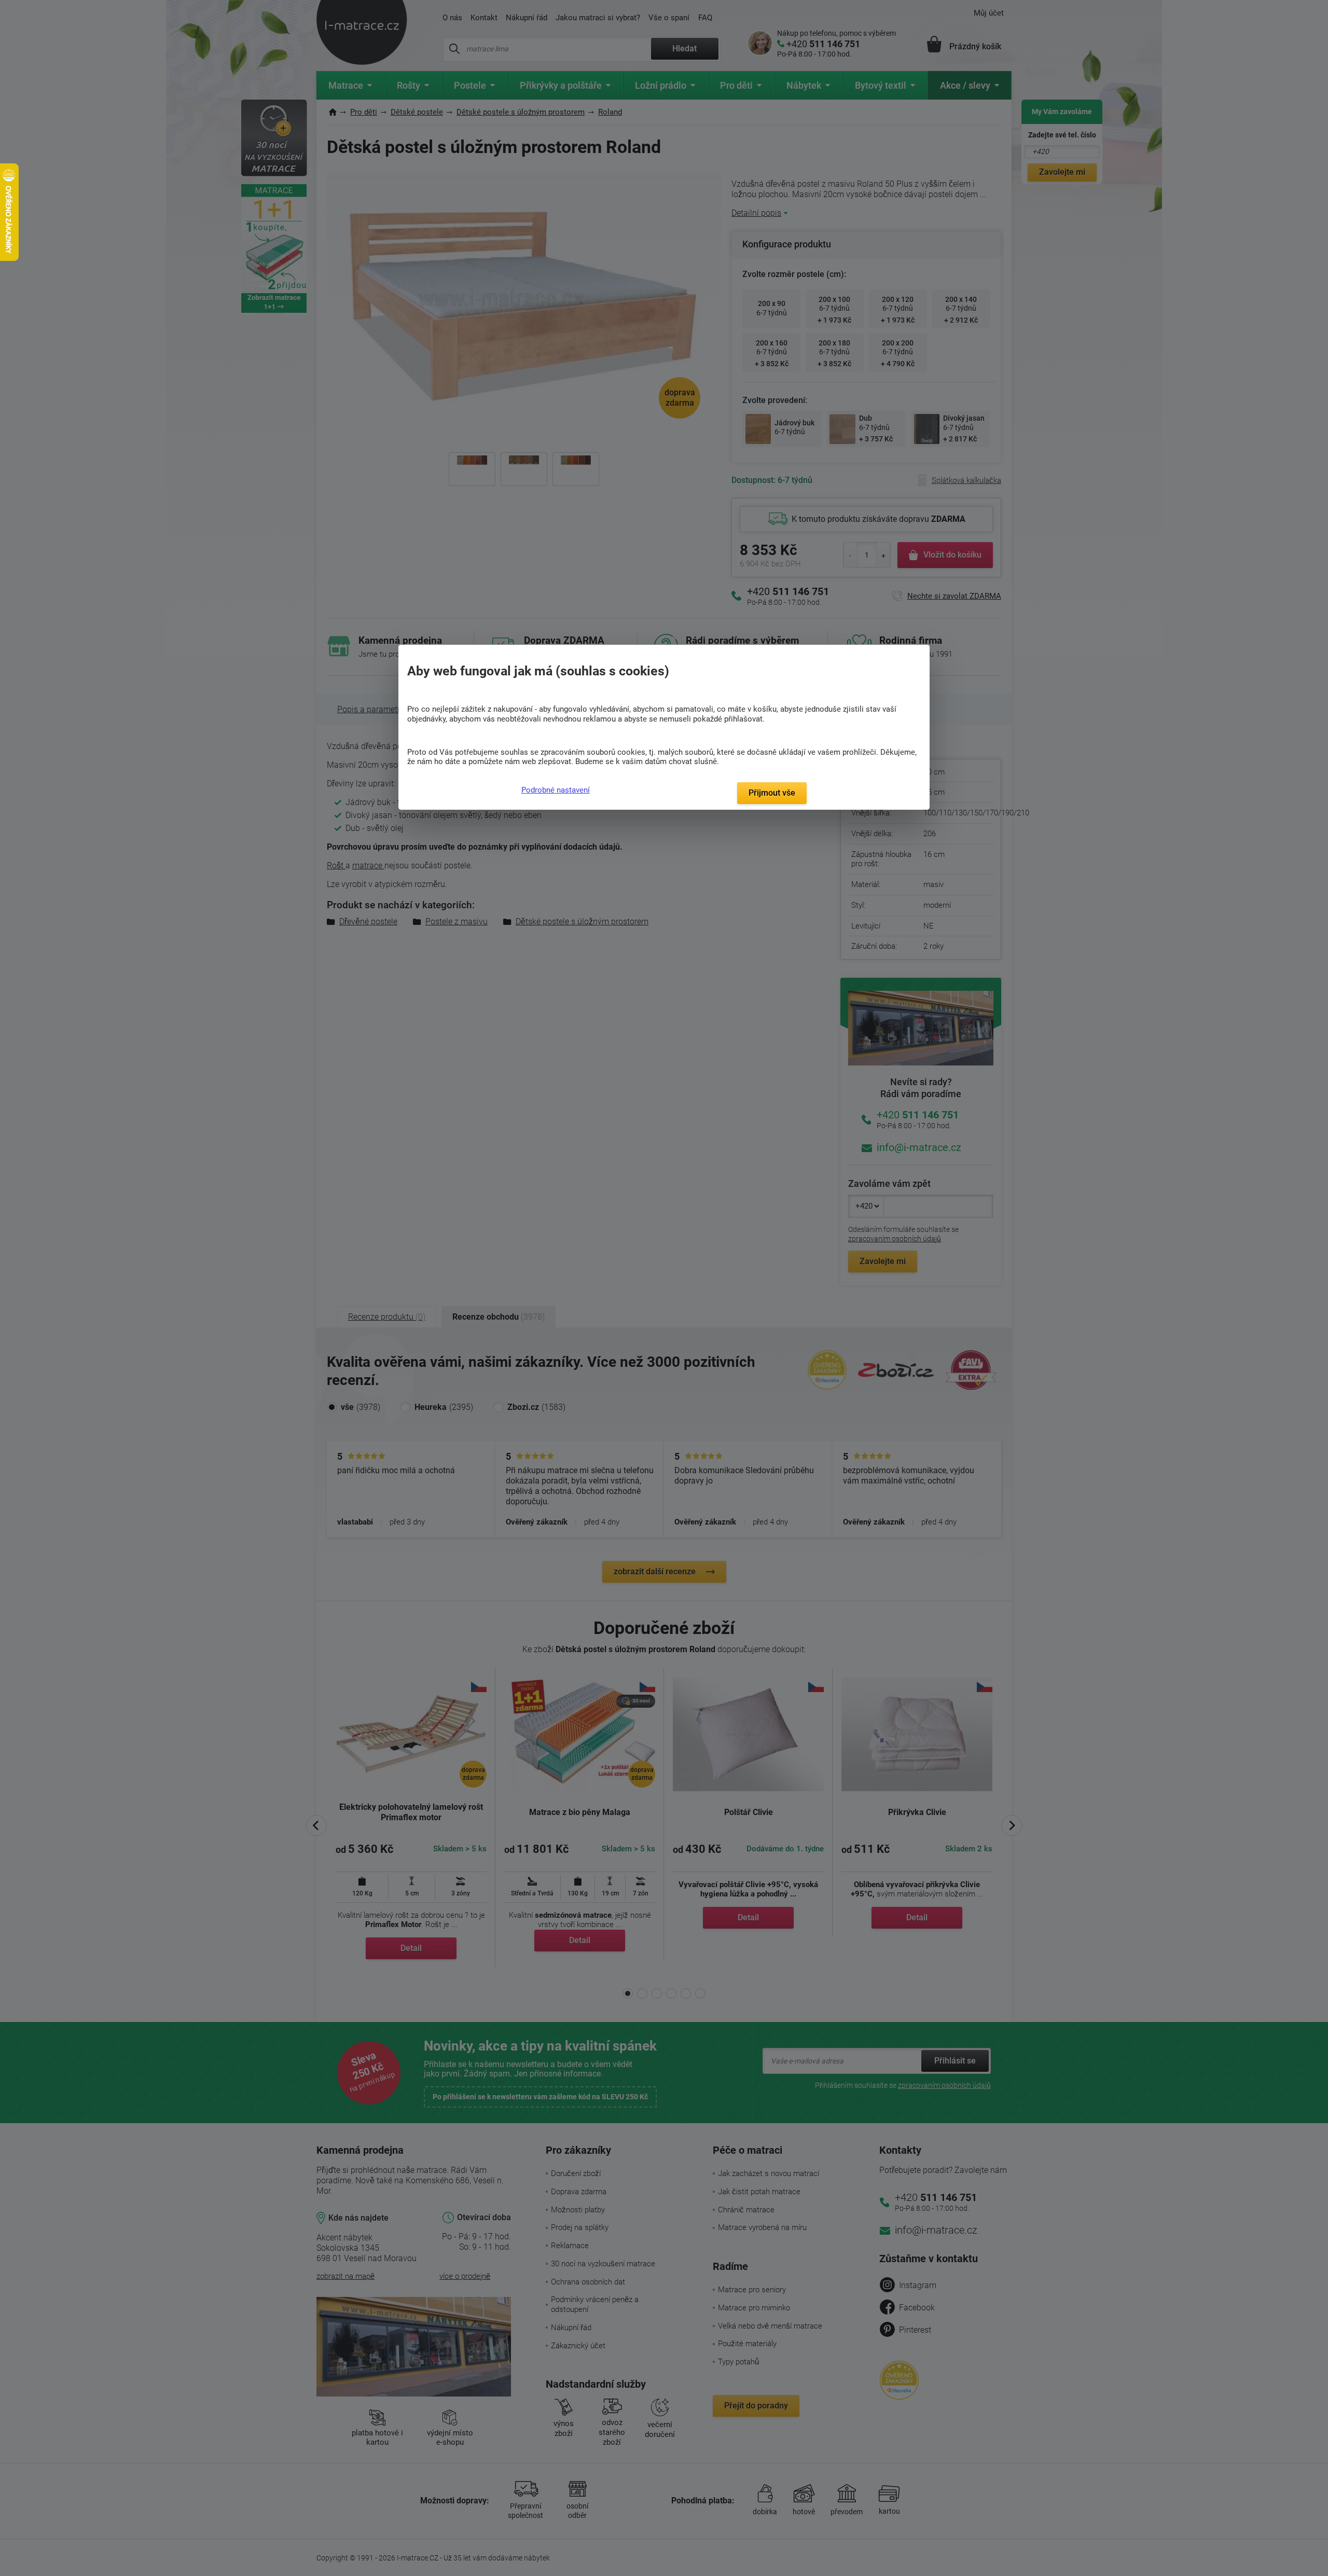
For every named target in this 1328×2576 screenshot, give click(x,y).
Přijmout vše (772, 793)
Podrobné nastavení (556, 790)
